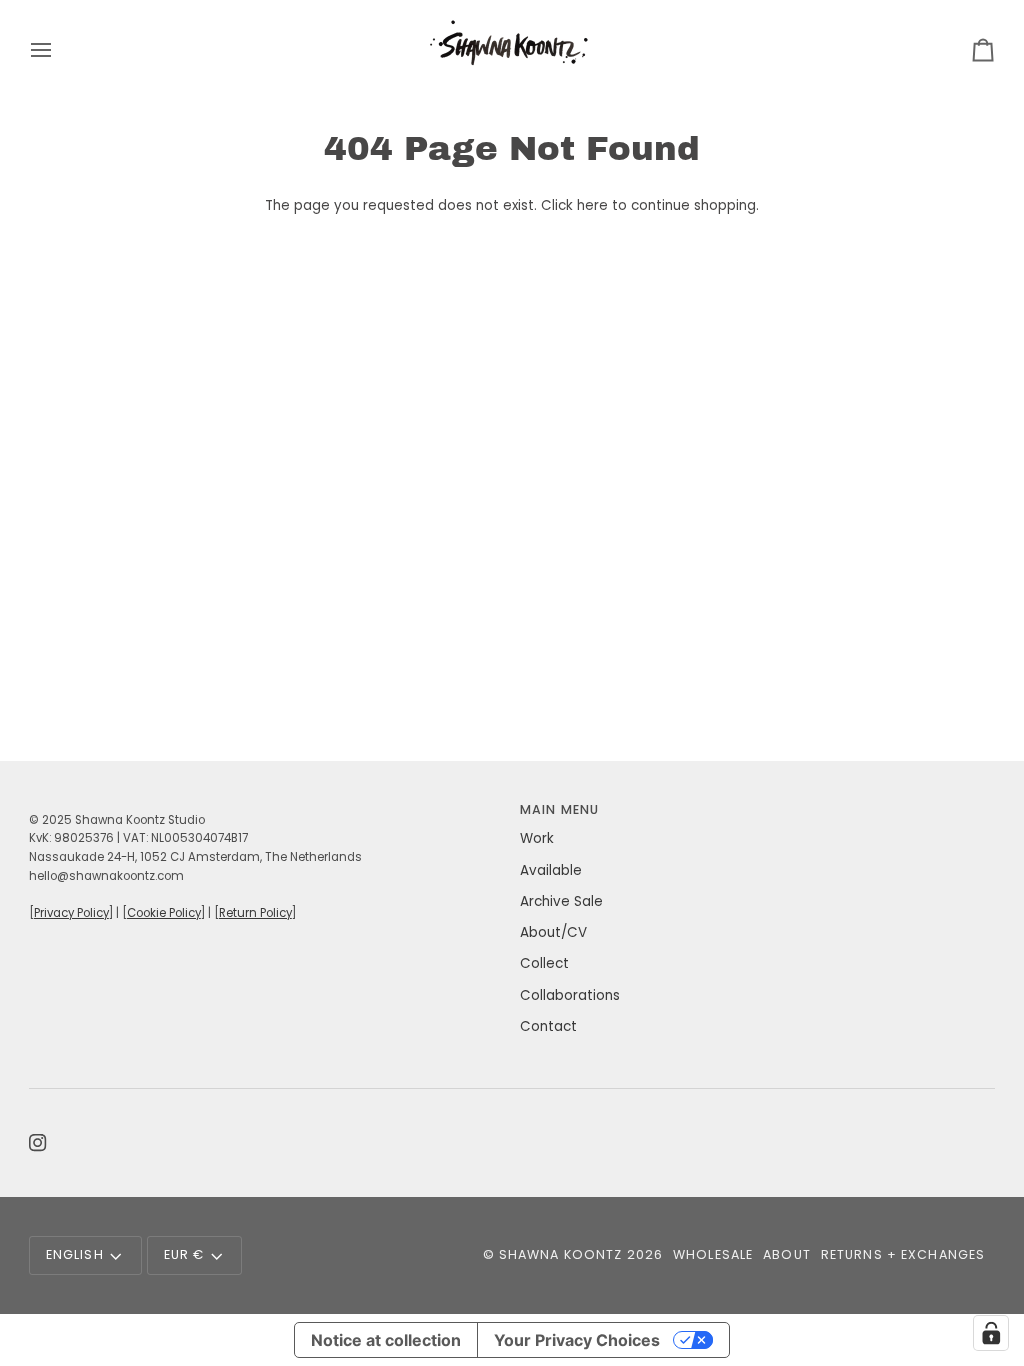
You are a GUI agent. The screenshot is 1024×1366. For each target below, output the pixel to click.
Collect (544, 963)
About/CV (553, 932)
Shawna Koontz (561, 1254)
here (592, 205)
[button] (266, 806)
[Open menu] (59, 49)
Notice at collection (386, 1340)
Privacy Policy (71, 913)
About (787, 1254)
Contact (548, 1026)
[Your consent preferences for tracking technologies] (991, 1333)
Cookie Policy (164, 913)
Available (551, 870)
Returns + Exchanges (903, 1254)
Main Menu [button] (559, 809)
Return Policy (255, 913)
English (75, 1254)
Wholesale (713, 1254)
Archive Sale (561, 901)
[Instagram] (38, 1143)
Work (537, 838)
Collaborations (570, 995)
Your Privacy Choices (577, 1340)
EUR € (184, 1254)
